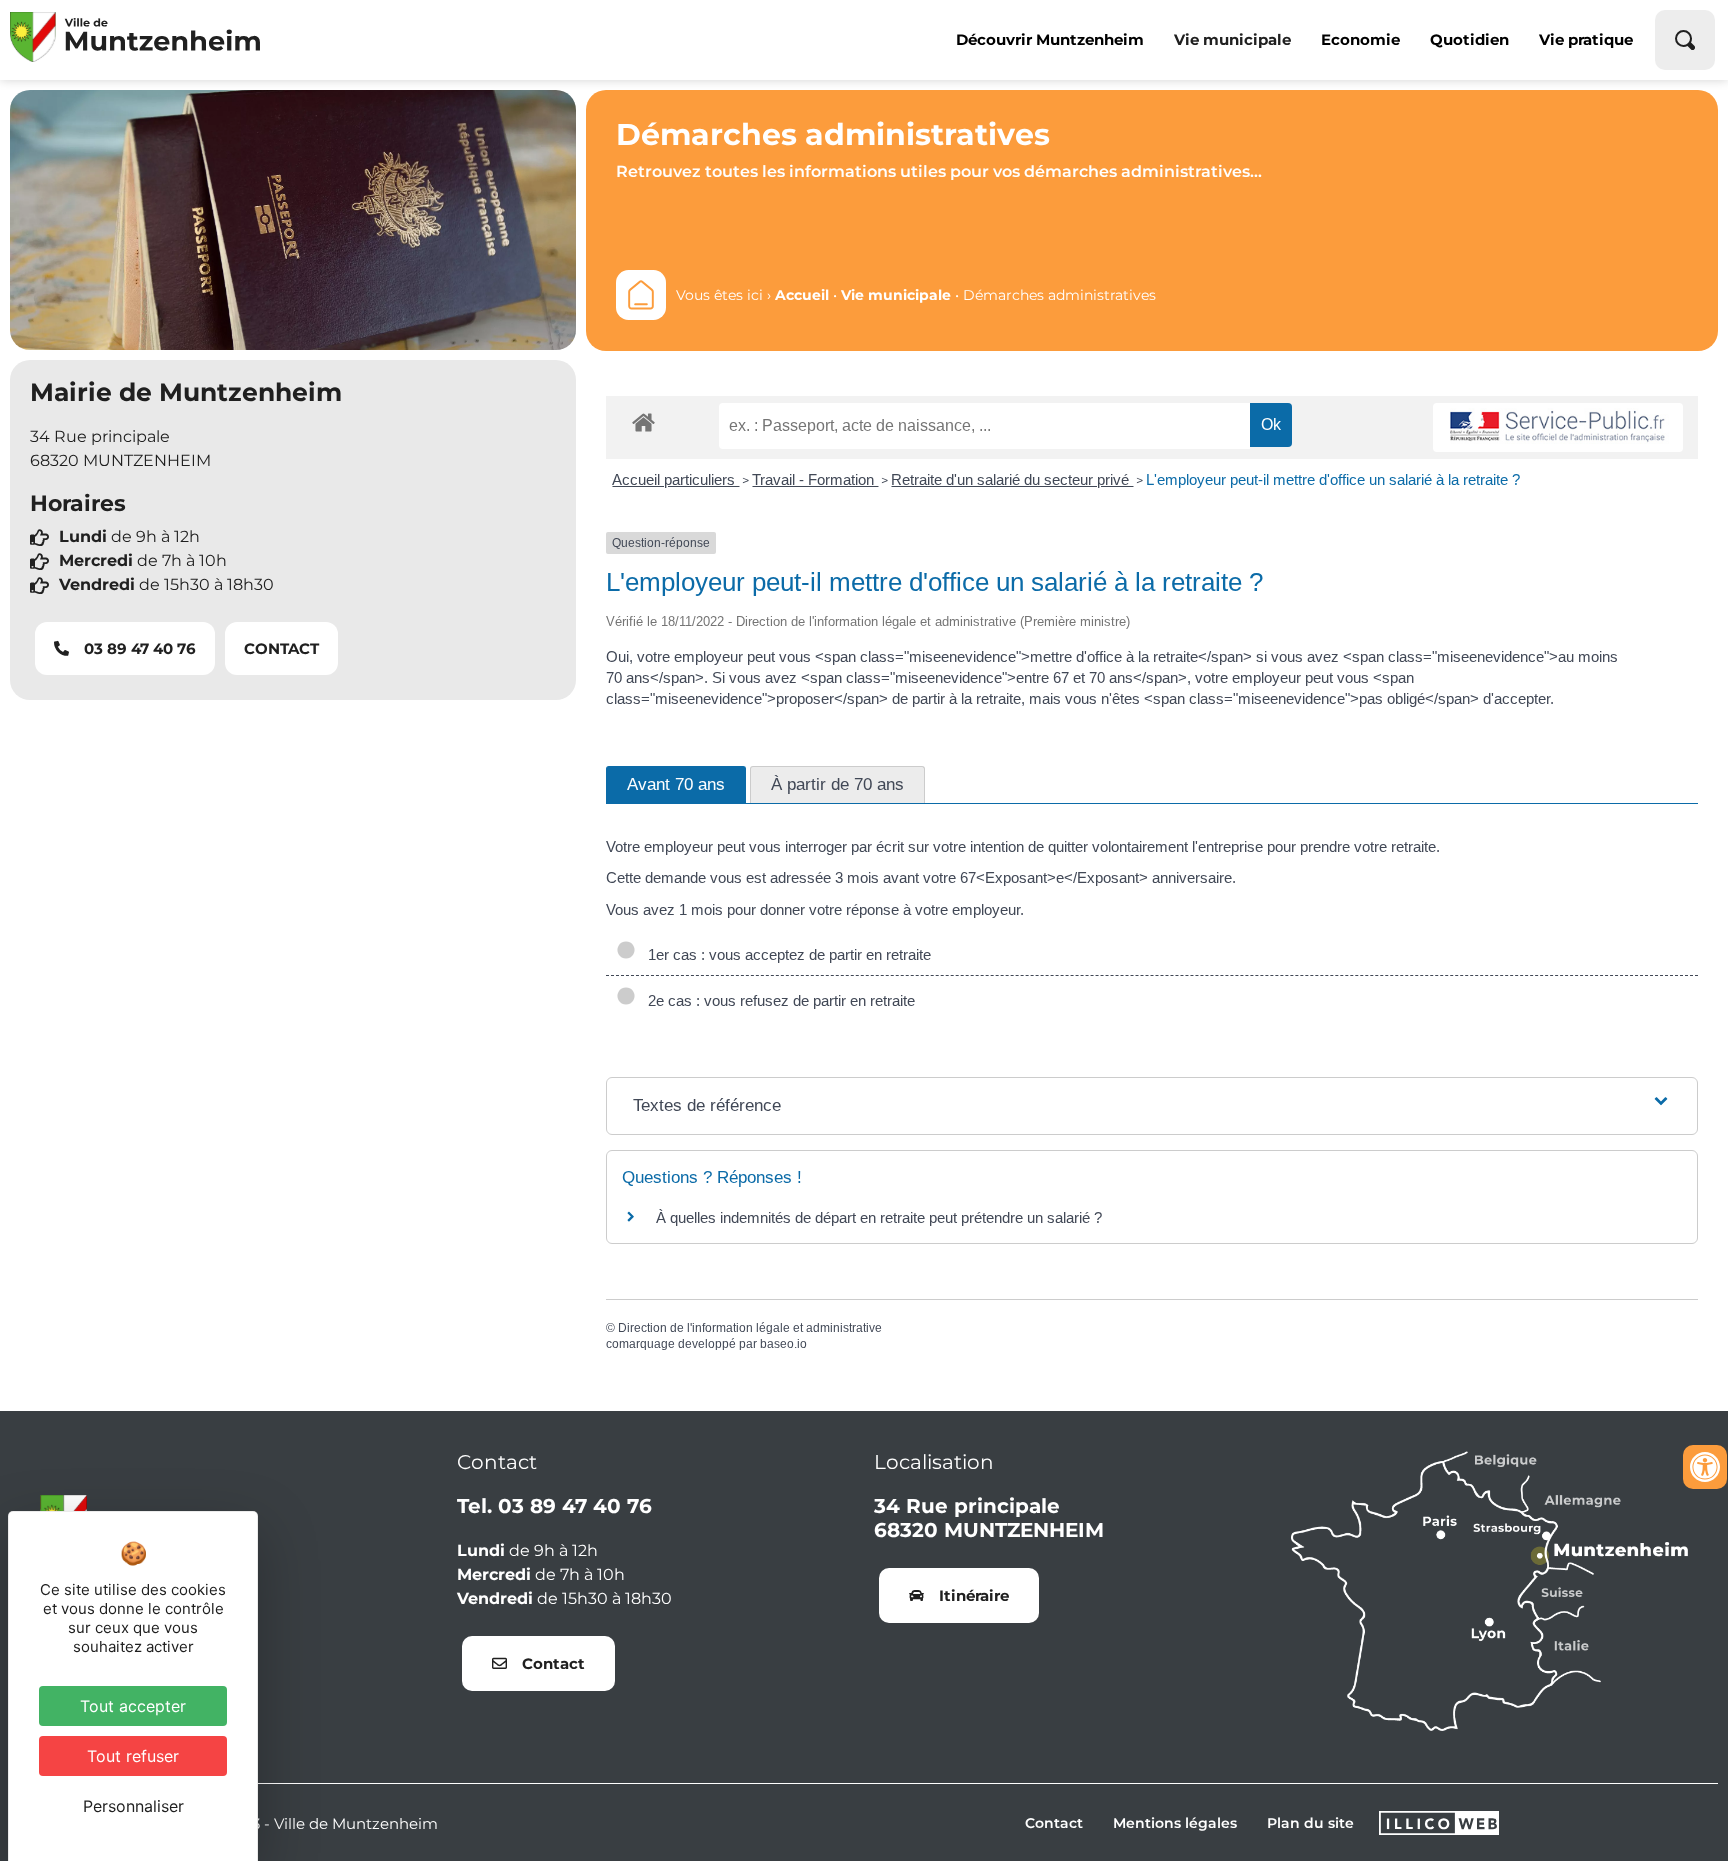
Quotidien (1469, 39)
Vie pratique (1586, 39)
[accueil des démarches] (643, 421)
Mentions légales (1175, 1823)
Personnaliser (133, 1806)
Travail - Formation (815, 479)
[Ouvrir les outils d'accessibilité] (1705, 1467)
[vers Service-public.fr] (1558, 427)
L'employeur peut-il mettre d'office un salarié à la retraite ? (1333, 479)
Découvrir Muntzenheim (1050, 39)
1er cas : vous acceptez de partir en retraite (785, 954)
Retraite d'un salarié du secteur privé (1012, 479)
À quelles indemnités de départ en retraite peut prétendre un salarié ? (879, 1217)
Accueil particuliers (675, 479)
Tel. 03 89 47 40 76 (554, 1506)
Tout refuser (133, 1756)
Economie (1360, 39)
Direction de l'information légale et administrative (750, 1328)
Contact (1054, 1823)
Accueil (802, 295)
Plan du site (1310, 1823)
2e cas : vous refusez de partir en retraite (777, 1000)
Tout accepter (133, 1706)
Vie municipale (1232, 39)
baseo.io (783, 1344)
